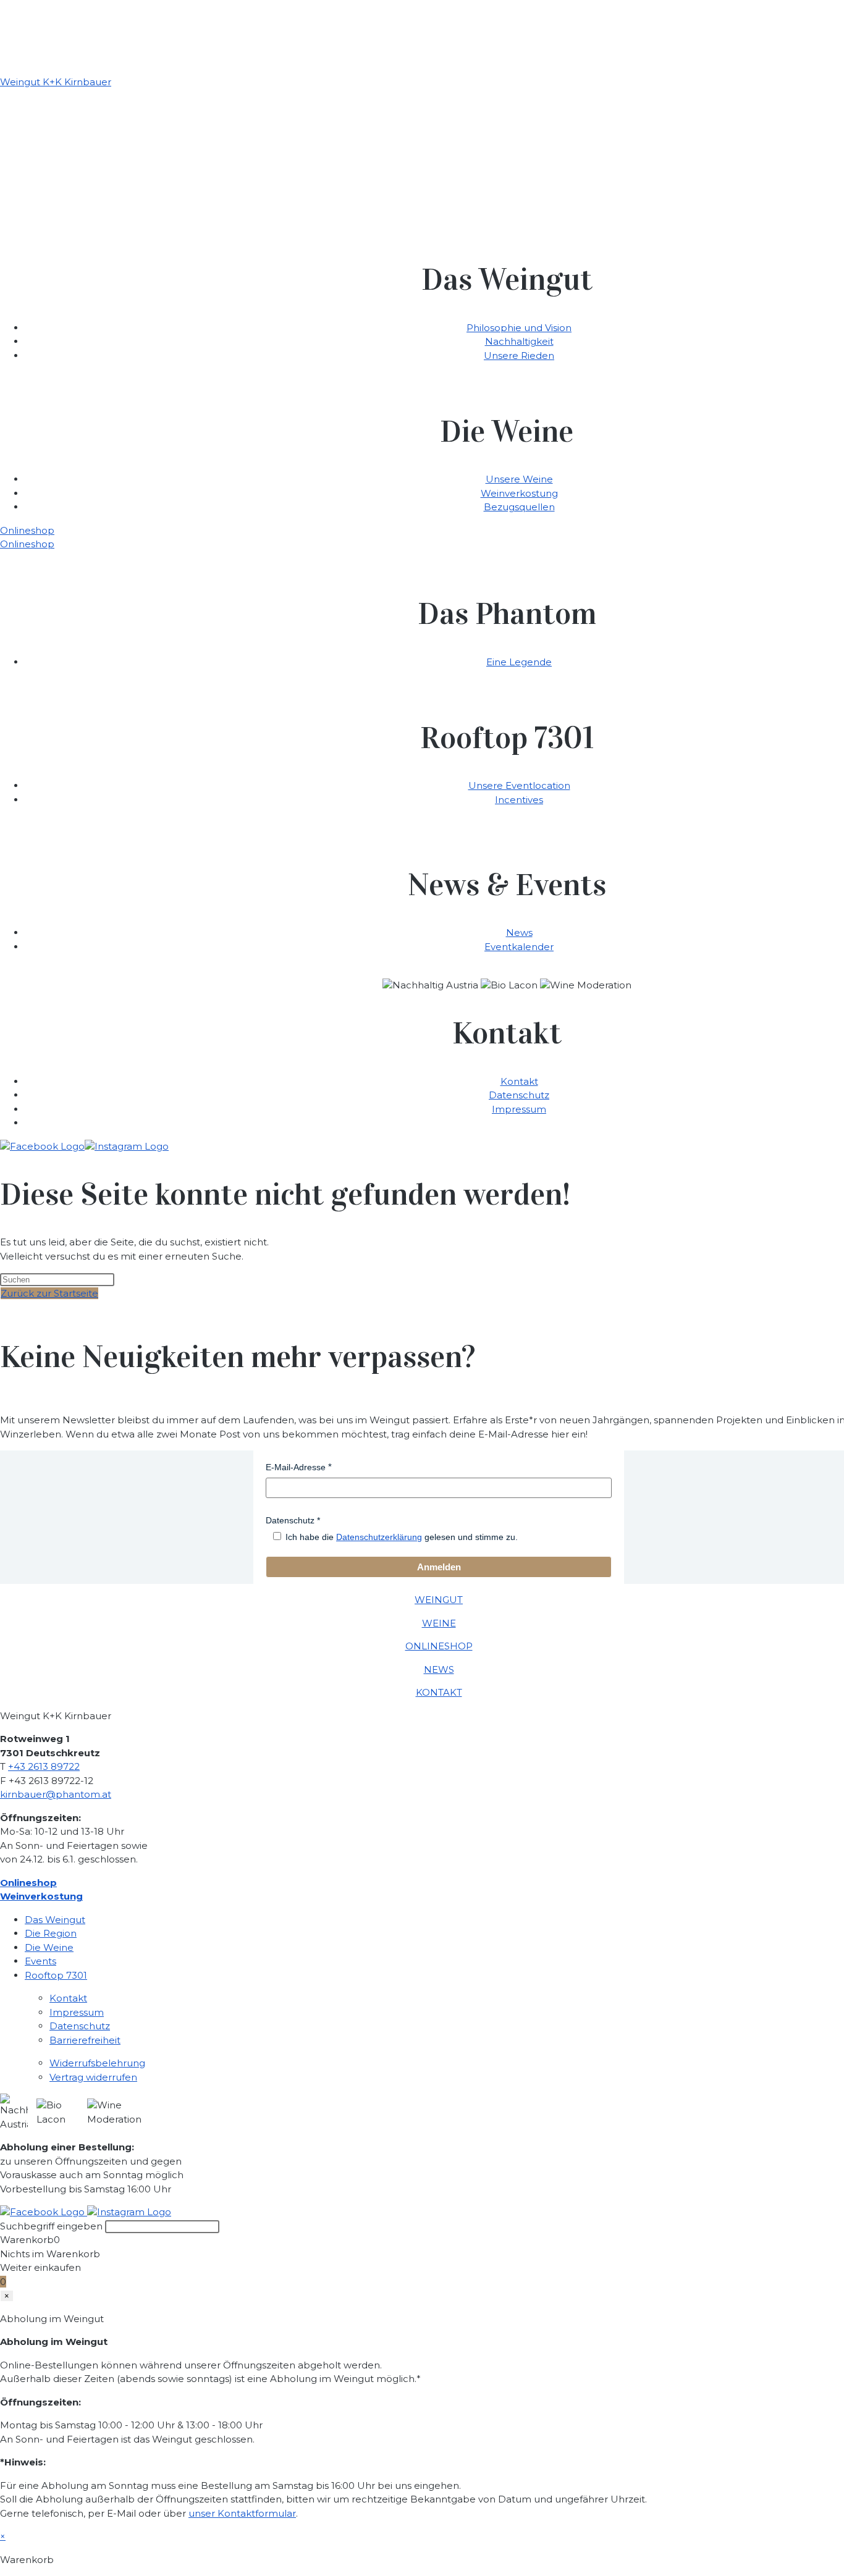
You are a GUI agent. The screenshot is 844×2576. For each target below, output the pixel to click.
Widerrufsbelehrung (97, 2063)
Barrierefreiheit (85, 2040)
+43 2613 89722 (44, 1766)
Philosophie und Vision (519, 328)
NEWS (439, 1669)
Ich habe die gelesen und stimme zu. (402, 1537)
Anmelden (439, 1567)
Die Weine (49, 1947)
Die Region (51, 1933)
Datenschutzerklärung (379, 1537)
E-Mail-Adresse (296, 1467)
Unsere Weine (519, 479)
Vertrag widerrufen (93, 2077)
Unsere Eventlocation (519, 785)
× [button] (3, 2536)
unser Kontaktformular (242, 2513)
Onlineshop (27, 530)
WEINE (439, 1623)
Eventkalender (519, 947)
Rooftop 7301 (56, 1975)
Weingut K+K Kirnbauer (56, 82)
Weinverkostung (519, 493)
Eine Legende (519, 662)
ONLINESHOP (439, 1646)
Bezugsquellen (519, 507)
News (519, 932)
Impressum (519, 1109)
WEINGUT (439, 1600)
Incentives (519, 800)
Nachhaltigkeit (519, 341)
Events (40, 1961)
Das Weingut (55, 1920)
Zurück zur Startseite (49, 1293)
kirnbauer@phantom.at (56, 1794)
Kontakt (519, 1081)
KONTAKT (439, 1692)
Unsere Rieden (519, 356)
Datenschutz (519, 1095)
